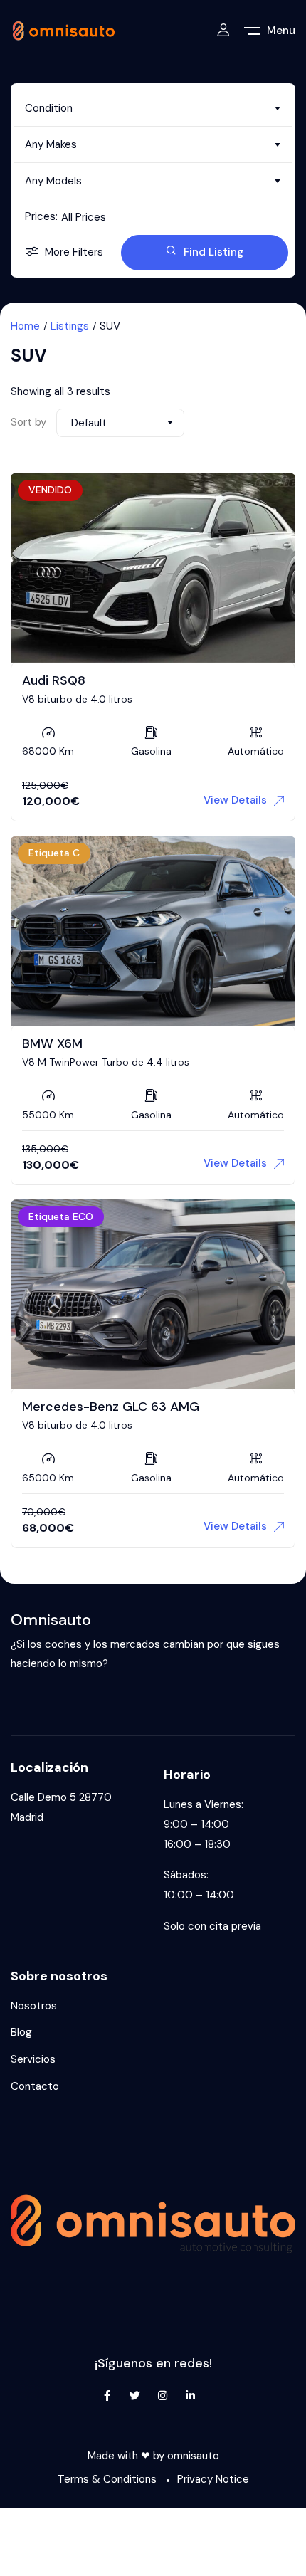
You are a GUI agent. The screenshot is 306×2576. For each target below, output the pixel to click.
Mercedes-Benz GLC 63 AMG (111, 1407)
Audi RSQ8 (54, 680)
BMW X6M (52, 1043)
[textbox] (153, 108)
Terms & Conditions (107, 2479)
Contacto (35, 2086)
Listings (70, 326)
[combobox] (153, 108)
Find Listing (213, 252)
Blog (21, 2032)
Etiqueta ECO (61, 1216)
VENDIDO (50, 490)
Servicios (33, 2059)
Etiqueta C (54, 853)
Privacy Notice (213, 2479)
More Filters (74, 252)
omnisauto (193, 2456)
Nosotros (34, 2006)
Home (25, 326)
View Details (235, 800)
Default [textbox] (89, 423)
